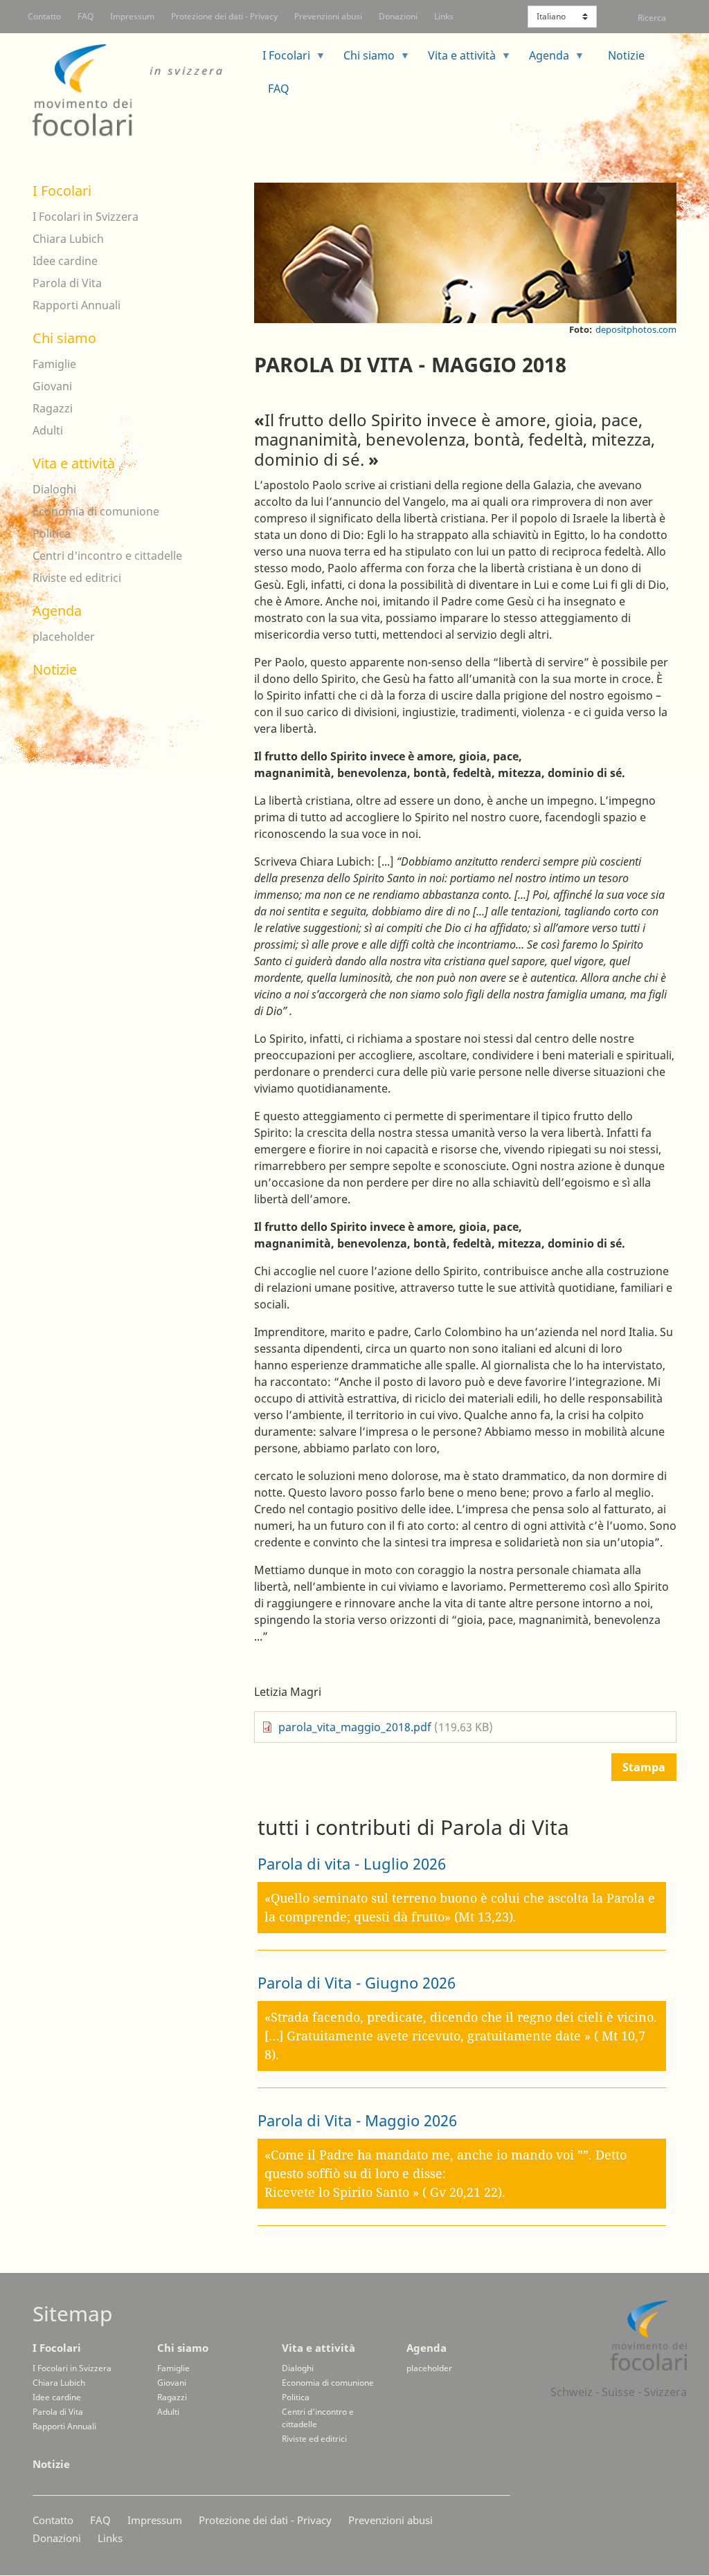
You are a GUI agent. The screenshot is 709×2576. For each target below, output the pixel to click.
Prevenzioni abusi (328, 16)
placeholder (64, 637)
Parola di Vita (67, 283)
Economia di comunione (96, 511)
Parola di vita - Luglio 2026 (352, 1863)
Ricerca (652, 18)
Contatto (44, 16)
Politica (52, 533)
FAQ (86, 16)
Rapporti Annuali (77, 305)
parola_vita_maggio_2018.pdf (356, 1727)
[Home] (136, 91)
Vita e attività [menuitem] (456, 60)
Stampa (644, 1767)
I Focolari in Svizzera (86, 217)
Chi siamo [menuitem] (364, 60)
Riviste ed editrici (77, 578)
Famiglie (54, 364)
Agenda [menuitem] (544, 60)
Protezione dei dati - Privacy (224, 16)
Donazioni (398, 16)
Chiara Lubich (68, 239)
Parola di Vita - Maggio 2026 (357, 2120)
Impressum (132, 16)
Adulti (48, 430)
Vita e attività (74, 463)
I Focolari (62, 191)
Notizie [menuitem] (626, 55)
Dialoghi (54, 489)
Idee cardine (65, 261)
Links (444, 16)
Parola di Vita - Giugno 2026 (357, 1982)
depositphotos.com (636, 329)
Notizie (55, 669)
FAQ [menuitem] (279, 89)
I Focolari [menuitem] (281, 60)
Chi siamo (64, 338)
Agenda (57, 611)
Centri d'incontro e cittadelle (107, 556)
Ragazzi (53, 408)
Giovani (52, 386)
